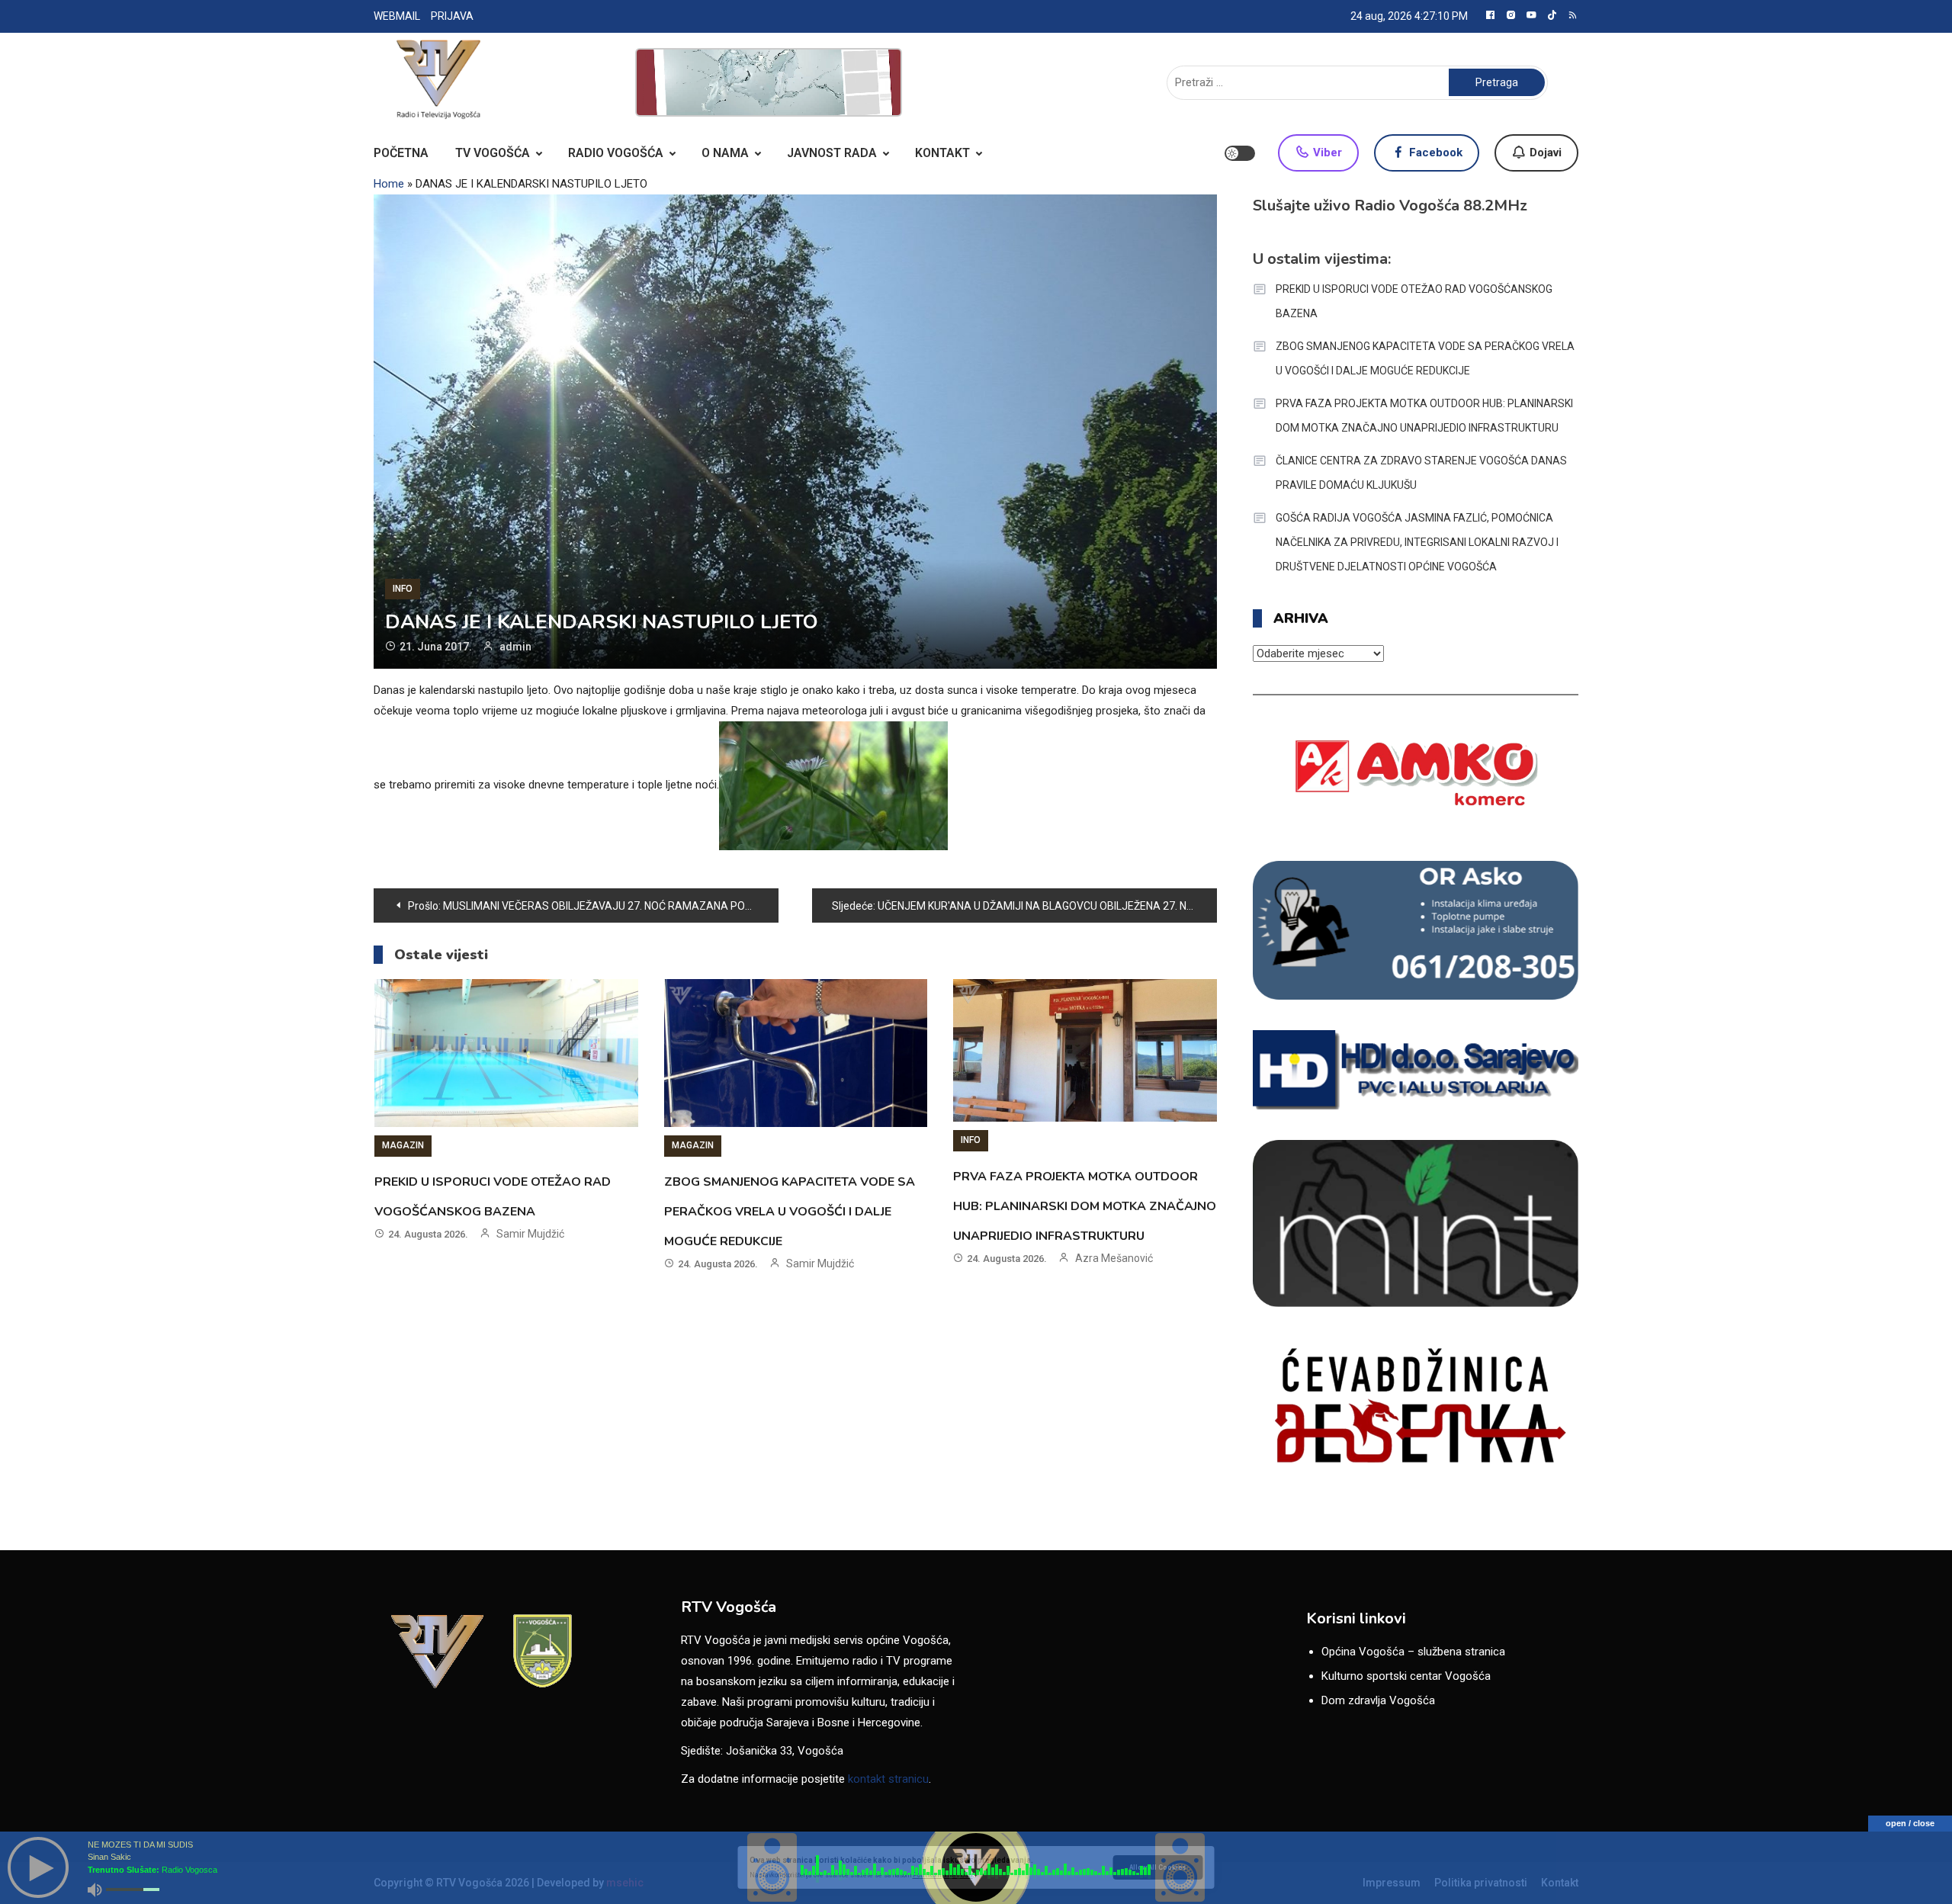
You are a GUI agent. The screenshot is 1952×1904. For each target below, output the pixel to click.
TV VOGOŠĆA (493, 153)
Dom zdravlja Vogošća (1378, 1700)
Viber (1326, 153)
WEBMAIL (397, 16)
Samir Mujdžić (530, 1234)
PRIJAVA (452, 16)
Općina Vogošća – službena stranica (1413, 1652)
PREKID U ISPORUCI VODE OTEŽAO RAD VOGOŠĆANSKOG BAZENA (1414, 301)
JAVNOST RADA (832, 153)
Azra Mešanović (1114, 1258)
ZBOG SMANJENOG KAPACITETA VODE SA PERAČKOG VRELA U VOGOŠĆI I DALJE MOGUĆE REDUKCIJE (790, 1212)
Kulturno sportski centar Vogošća (1406, 1676)
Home (389, 184)
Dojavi (1544, 153)
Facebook (1434, 153)
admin (515, 647)
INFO (403, 589)
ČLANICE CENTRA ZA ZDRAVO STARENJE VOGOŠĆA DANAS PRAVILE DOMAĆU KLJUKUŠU (1421, 473)
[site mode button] (1240, 153)
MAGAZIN (403, 1145)
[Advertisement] (769, 82)
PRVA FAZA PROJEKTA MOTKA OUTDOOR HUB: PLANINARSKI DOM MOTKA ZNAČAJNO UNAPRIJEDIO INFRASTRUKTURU (1085, 1206)
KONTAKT (942, 153)
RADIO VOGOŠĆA (616, 153)
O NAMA (725, 153)
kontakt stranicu (888, 1779)
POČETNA (401, 153)
